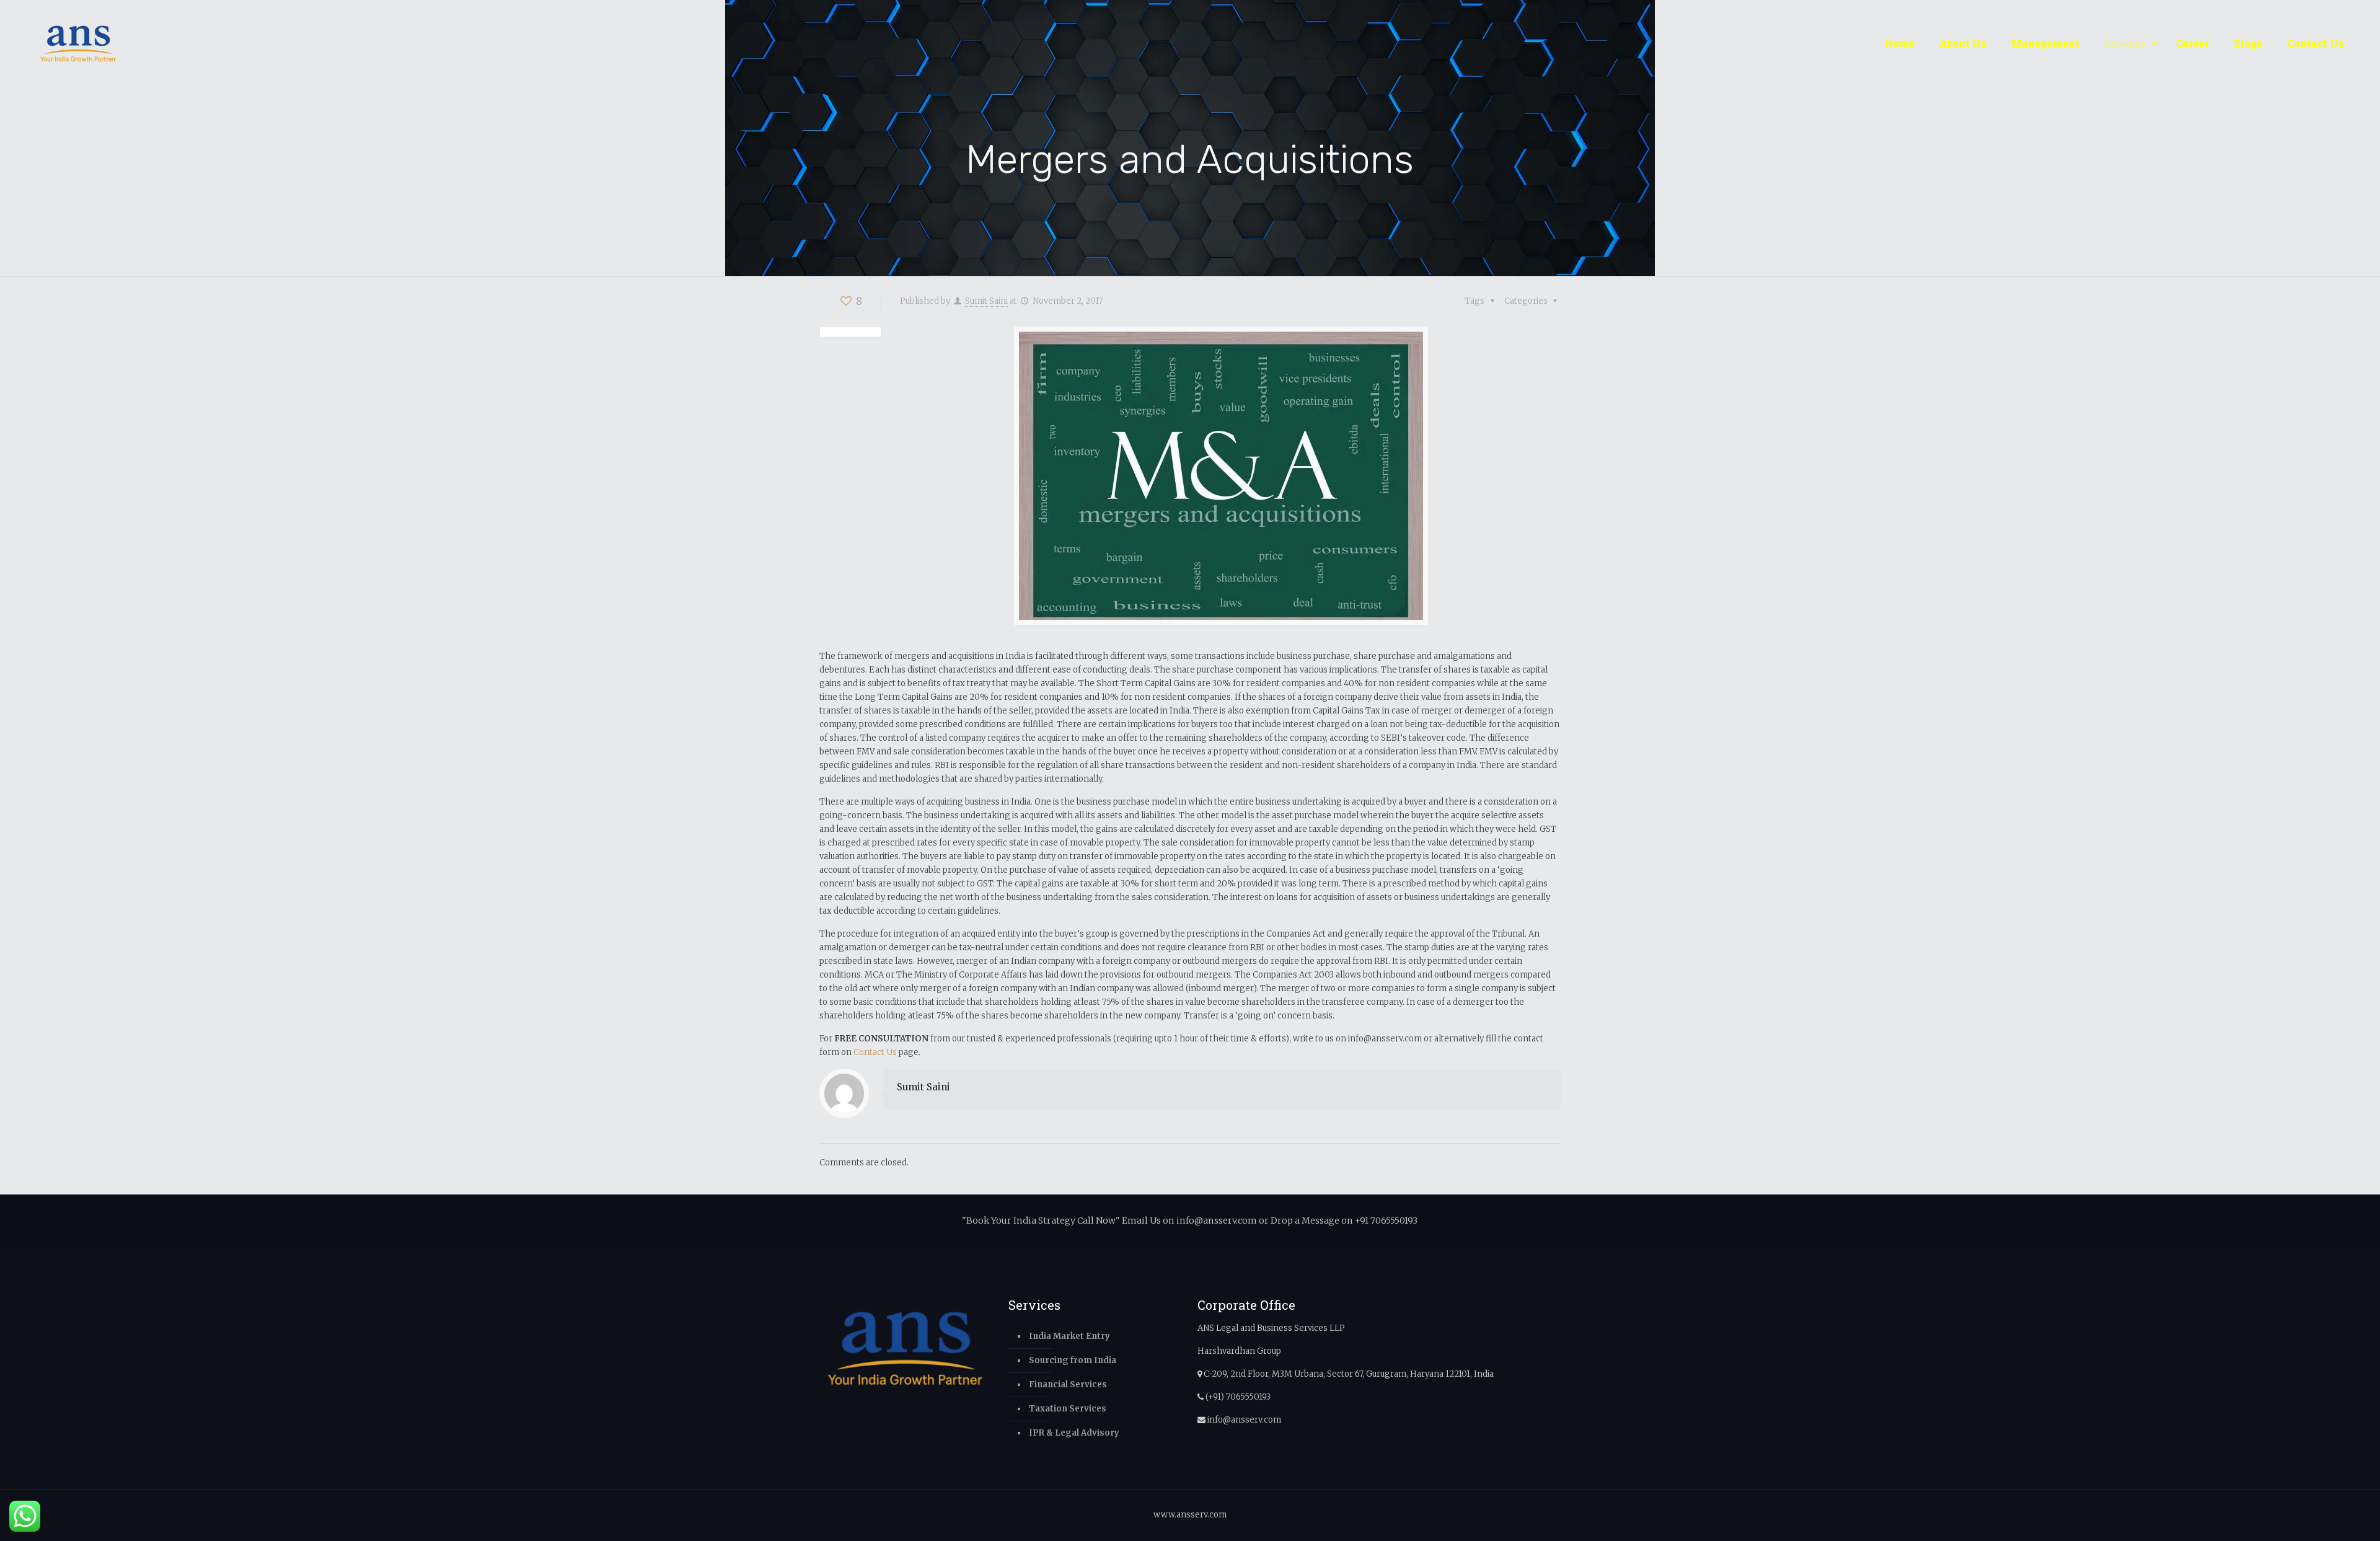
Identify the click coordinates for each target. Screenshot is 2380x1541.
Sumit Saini (986, 301)
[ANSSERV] (78, 43)
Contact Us (875, 1052)
